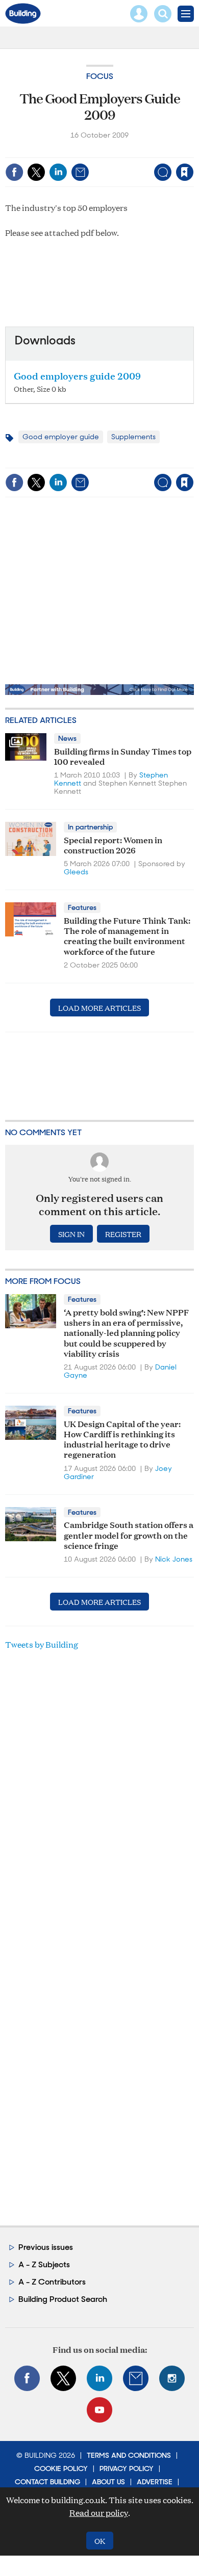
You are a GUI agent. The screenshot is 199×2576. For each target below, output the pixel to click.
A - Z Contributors (52, 2282)
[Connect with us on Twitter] (63, 2378)
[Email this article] (80, 172)
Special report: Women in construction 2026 (113, 844)
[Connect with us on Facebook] (27, 2378)
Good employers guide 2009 (77, 375)
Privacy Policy (127, 2468)
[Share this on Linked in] (58, 172)
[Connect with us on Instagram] (172, 2378)
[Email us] (136, 2378)
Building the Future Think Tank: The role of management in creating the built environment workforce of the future (127, 935)
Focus (100, 76)
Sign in (57, 151)
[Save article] (185, 172)
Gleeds (76, 872)
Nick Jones (174, 1559)
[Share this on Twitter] (36, 172)
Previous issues (46, 2247)
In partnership (90, 827)
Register (123, 1234)
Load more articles (99, 1008)
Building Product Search (63, 2299)
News (67, 738)
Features (82, 907)
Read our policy (99, 2513)
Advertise (155, 2482)
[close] (193, 151)
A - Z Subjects (44, 2264)
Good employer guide (61, 437)
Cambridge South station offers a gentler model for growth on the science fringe (129, 1535)
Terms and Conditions (129, 2455)
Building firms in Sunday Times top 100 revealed (123, 756)
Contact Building (47, 2482)
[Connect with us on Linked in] (99, 2378)
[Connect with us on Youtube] (99, 2410)
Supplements (133, 437)
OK (100, 2541)
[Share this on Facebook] (14, 172)
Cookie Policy (61, 2468)
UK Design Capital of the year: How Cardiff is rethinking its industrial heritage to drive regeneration (122, 1439)
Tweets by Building (42, 1644)
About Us (108, 2482)
